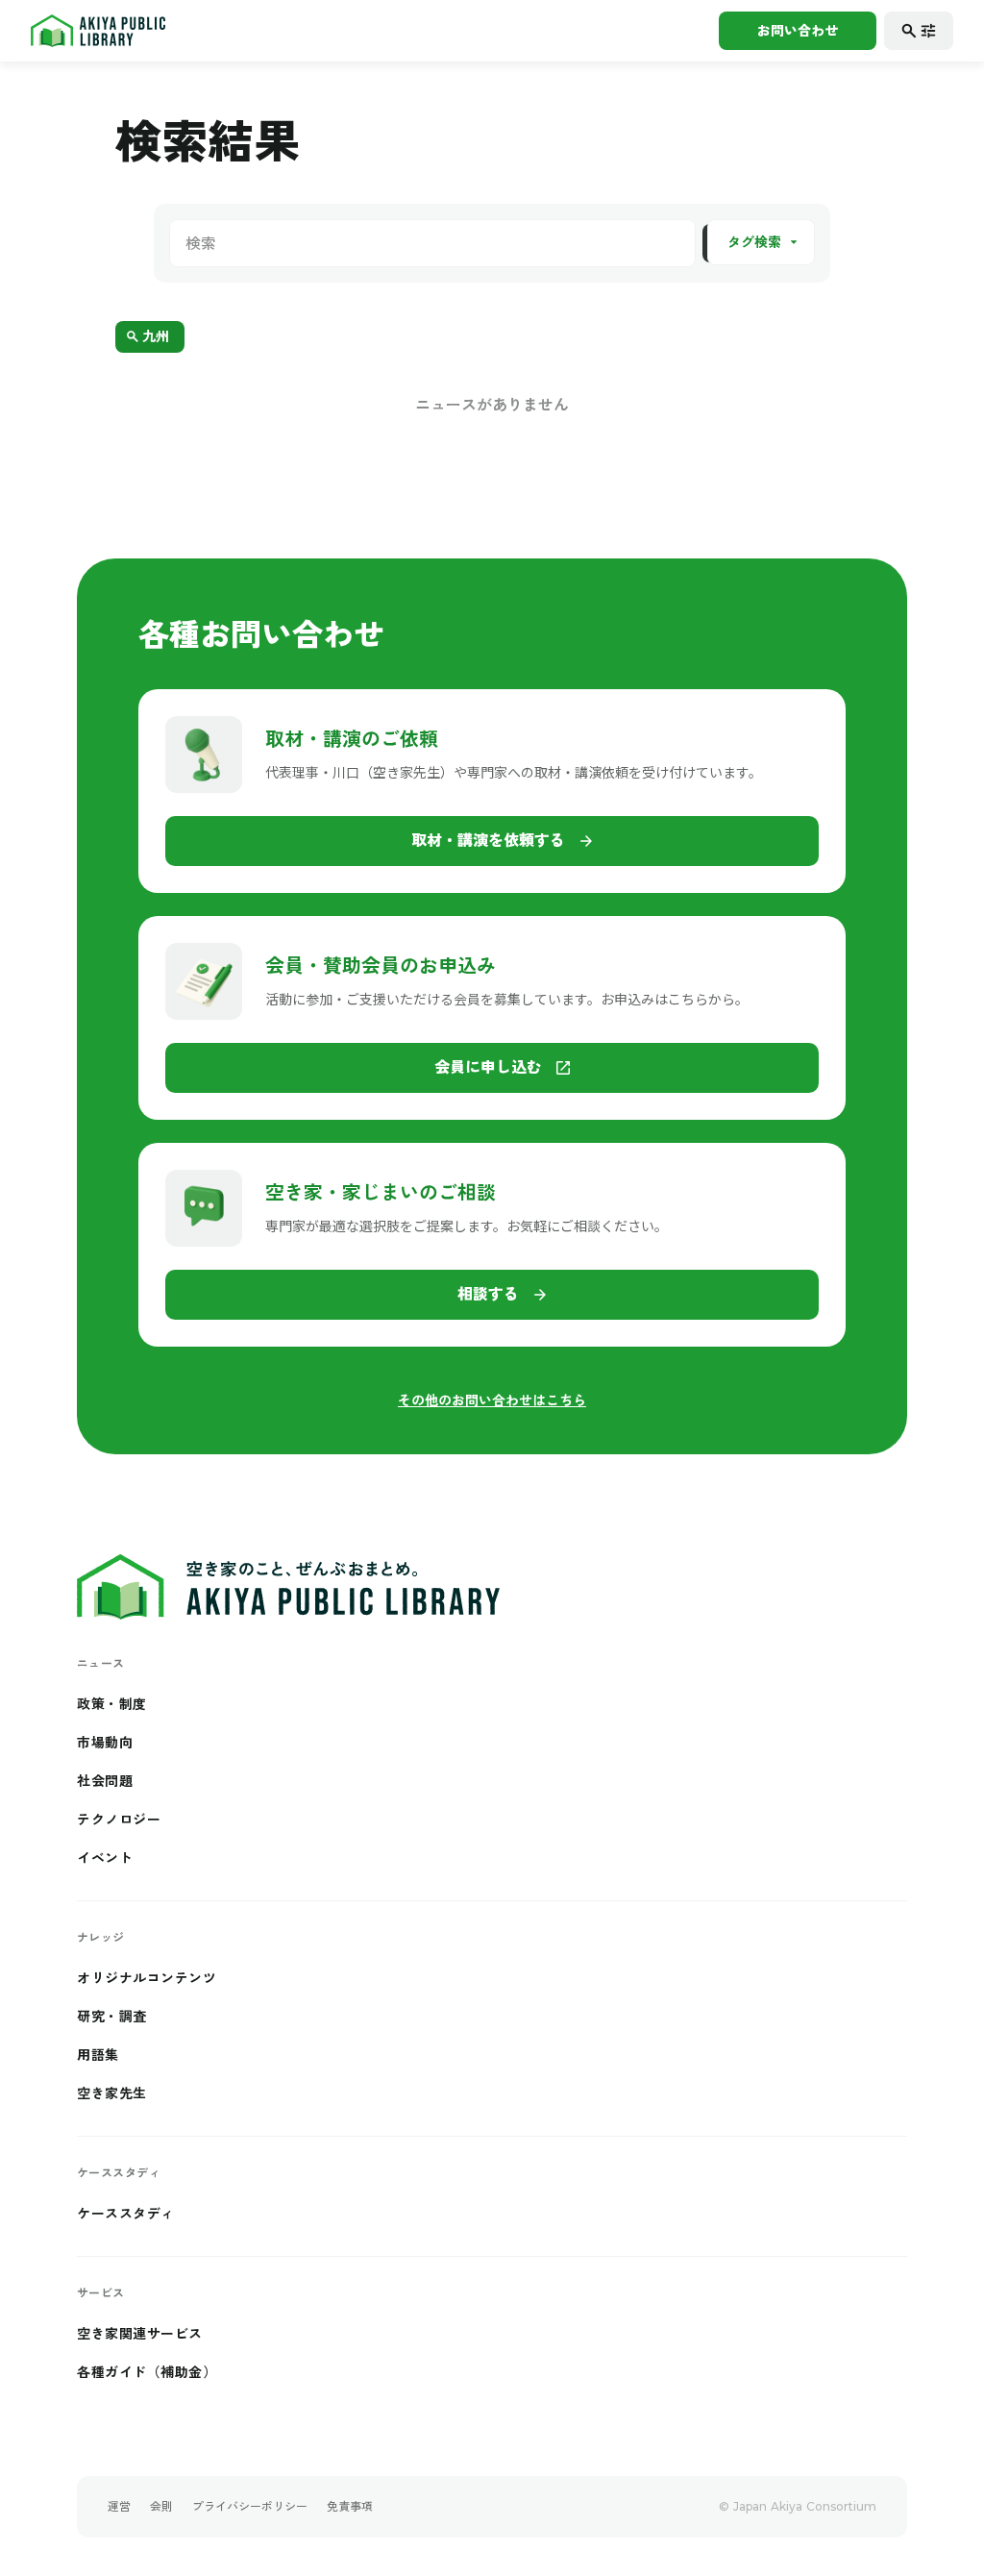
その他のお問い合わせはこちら (492, 1400)
